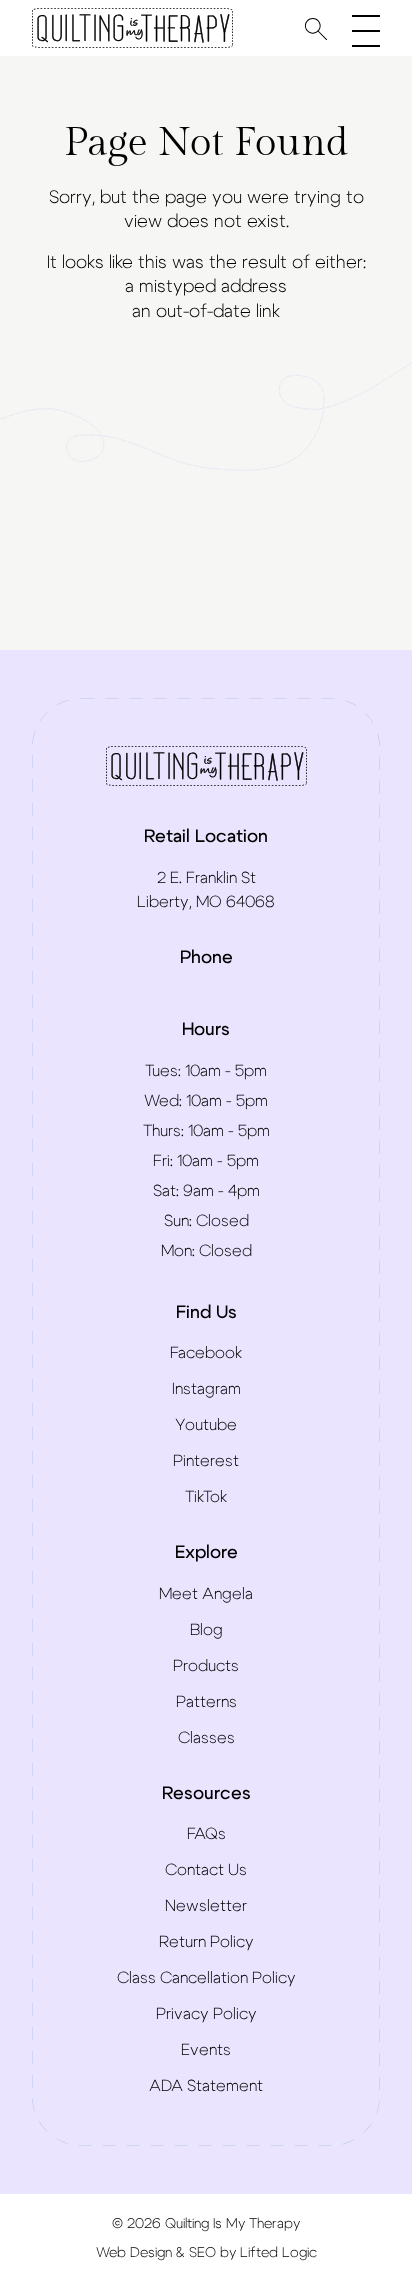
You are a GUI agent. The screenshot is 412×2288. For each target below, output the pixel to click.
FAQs (206, 1834)
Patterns (206, 1702)
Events (206, 2050)
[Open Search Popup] (316, 28)
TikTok (206, 1497)
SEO (202, 2253)
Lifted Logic (278, 2253)
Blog (206, 1630)
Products (206, 1666)
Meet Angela (206, 1594)
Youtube (206, 1425)
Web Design (134, 2253)
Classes (206, 1738)
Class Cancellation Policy (206, 1978)
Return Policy (206, 1942)
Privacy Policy (206, 2014)
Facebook (206, 1353)
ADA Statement (206, 2086)
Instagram (206, 1389)
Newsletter (206, 1906)
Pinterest (206, 1461)
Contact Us (206, 1870)
